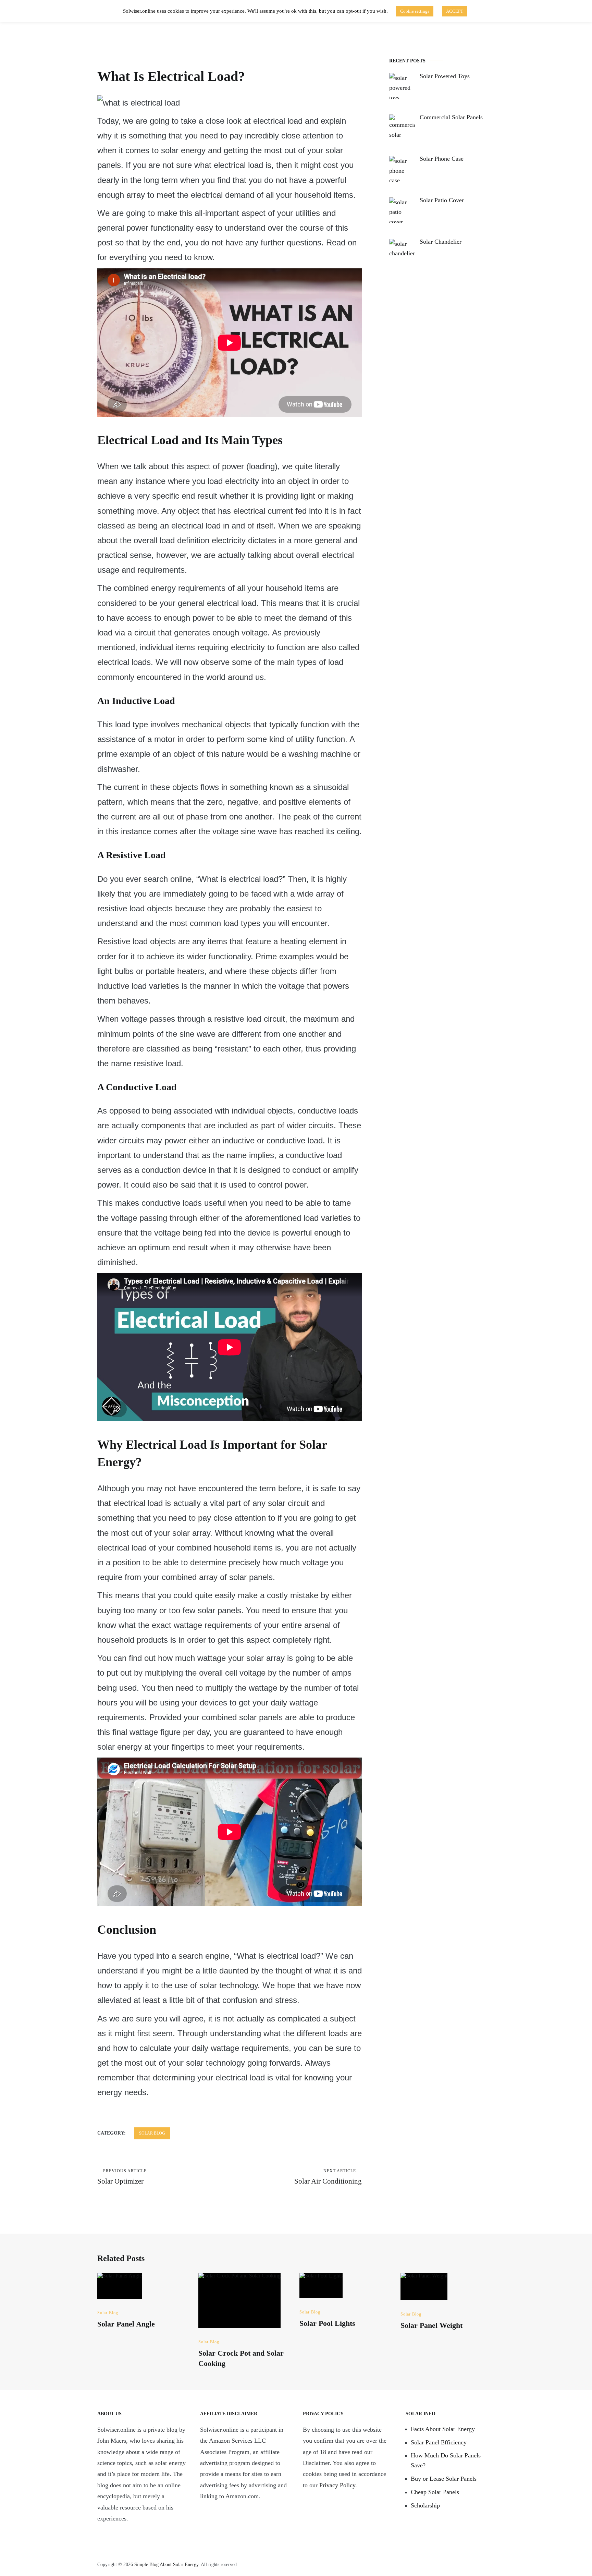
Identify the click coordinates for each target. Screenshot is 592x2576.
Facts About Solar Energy (443, 2429)
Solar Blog (152, 2133)
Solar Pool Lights (327, 2323)
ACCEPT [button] (455, 11)
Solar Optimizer (122, 2177)
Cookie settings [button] (415, 11)
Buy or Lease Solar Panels (444, 2479)
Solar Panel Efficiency (439, 2442)
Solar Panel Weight (431, 2325)
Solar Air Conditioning (328, 2177)
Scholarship (425, 2505)
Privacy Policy (337, 2485)
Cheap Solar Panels (435, 2492)
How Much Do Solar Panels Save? (446, 2460)
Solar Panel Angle (126, 2324)
